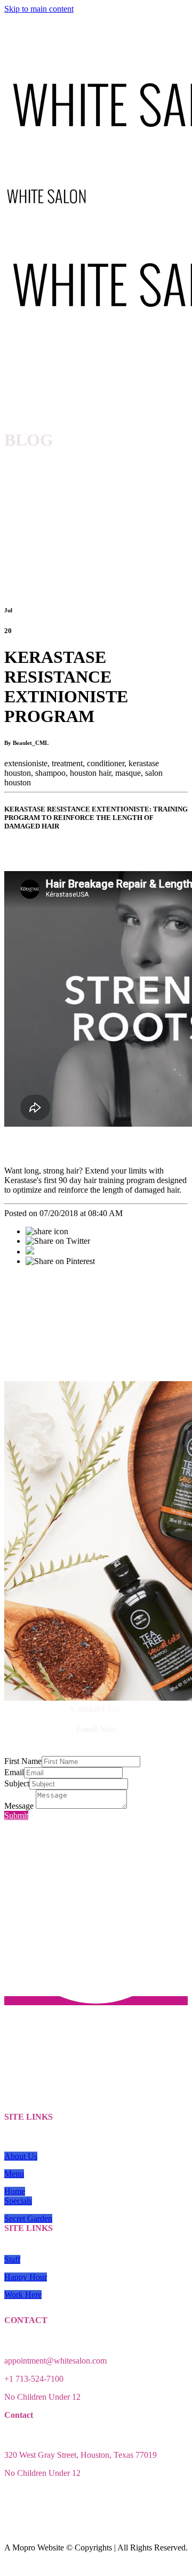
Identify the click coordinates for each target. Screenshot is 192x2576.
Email (14, 1772)
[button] (21, 2156)
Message (20, 1806)
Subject (17, 1783)
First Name (23, 1761)
